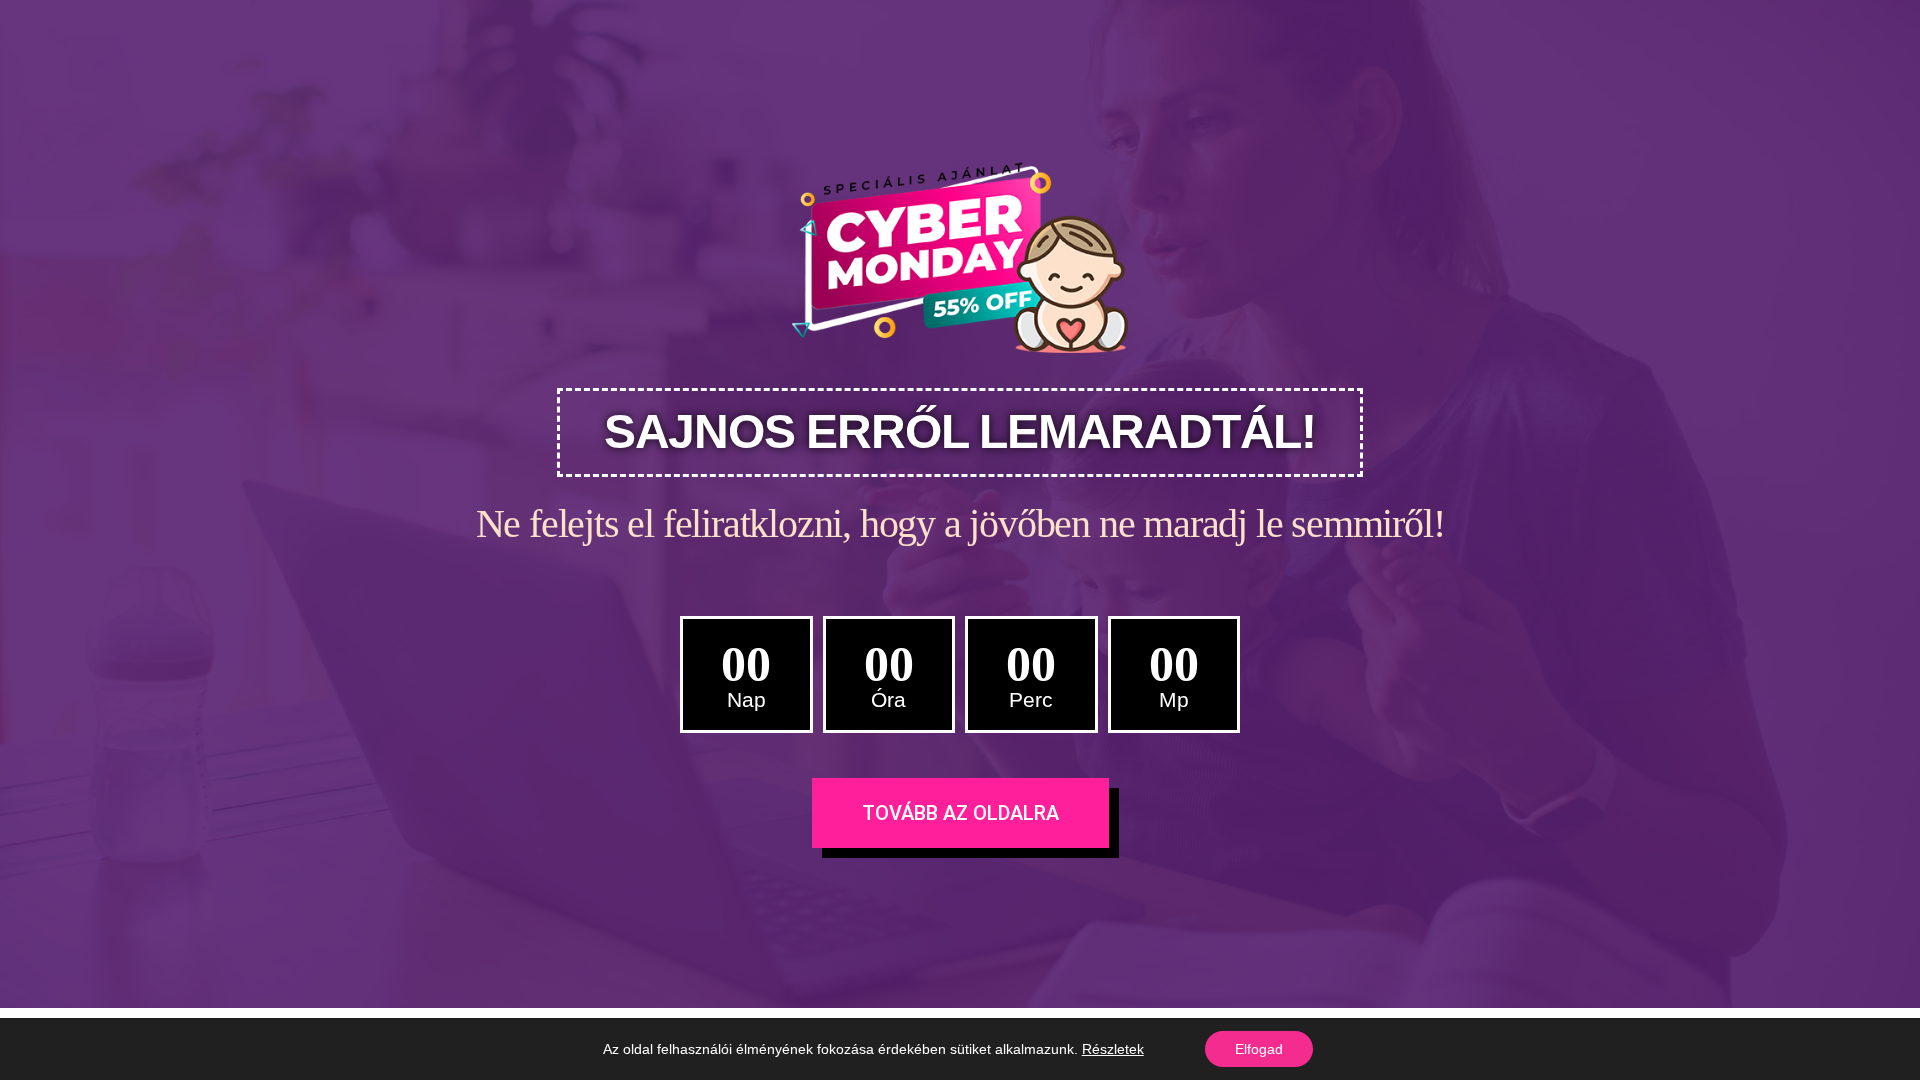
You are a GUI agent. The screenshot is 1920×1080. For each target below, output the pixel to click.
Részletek (1113, 1049)
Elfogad (1259, 1049)
